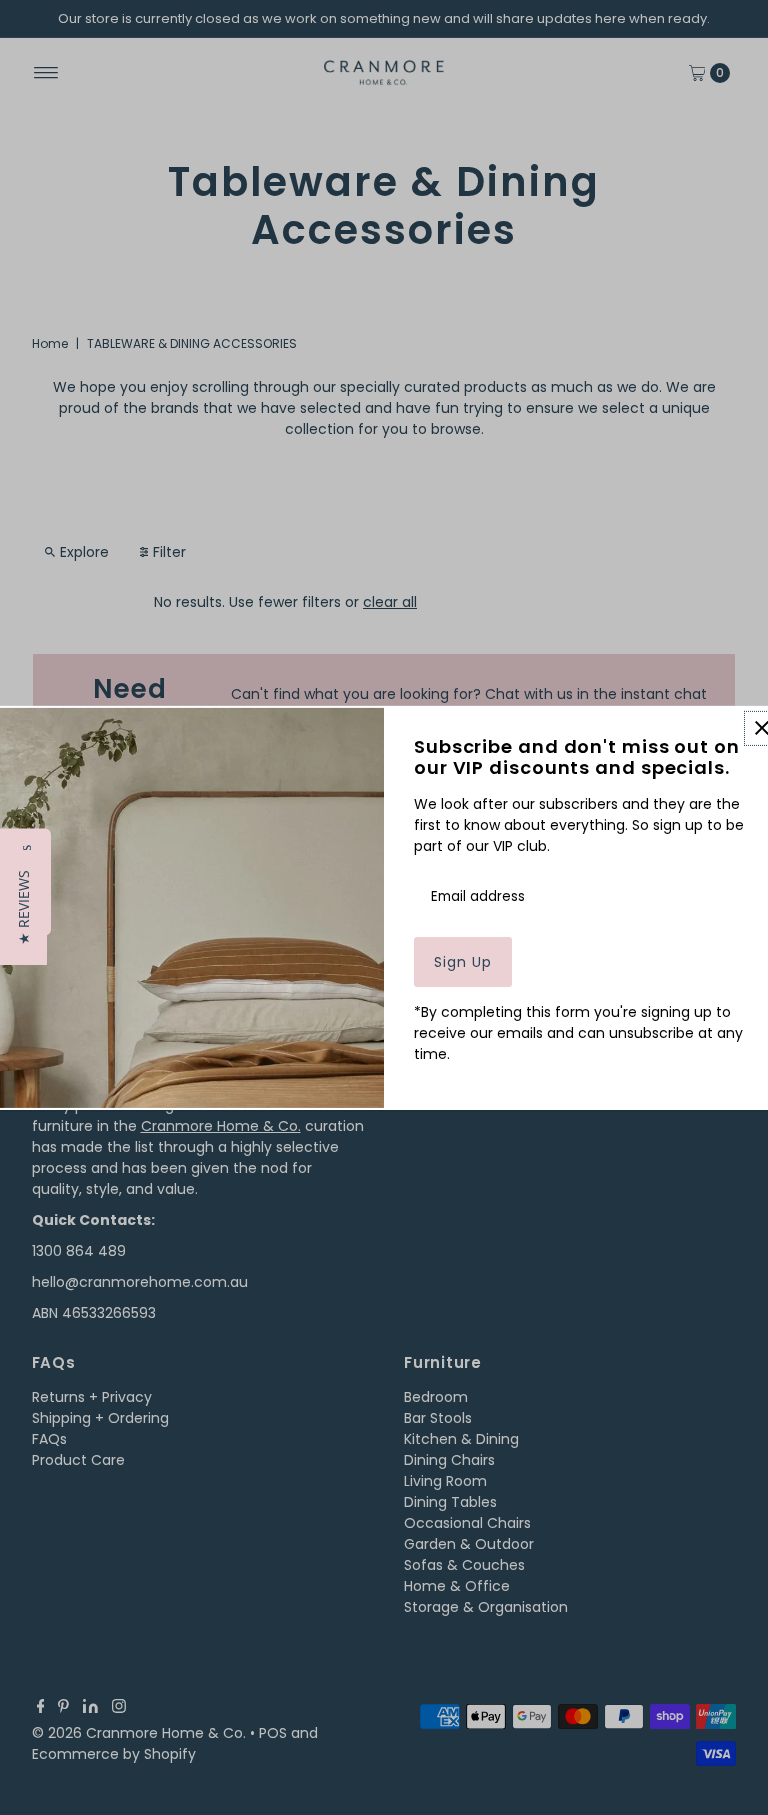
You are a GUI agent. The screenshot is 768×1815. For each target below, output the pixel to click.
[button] (23, 907)
